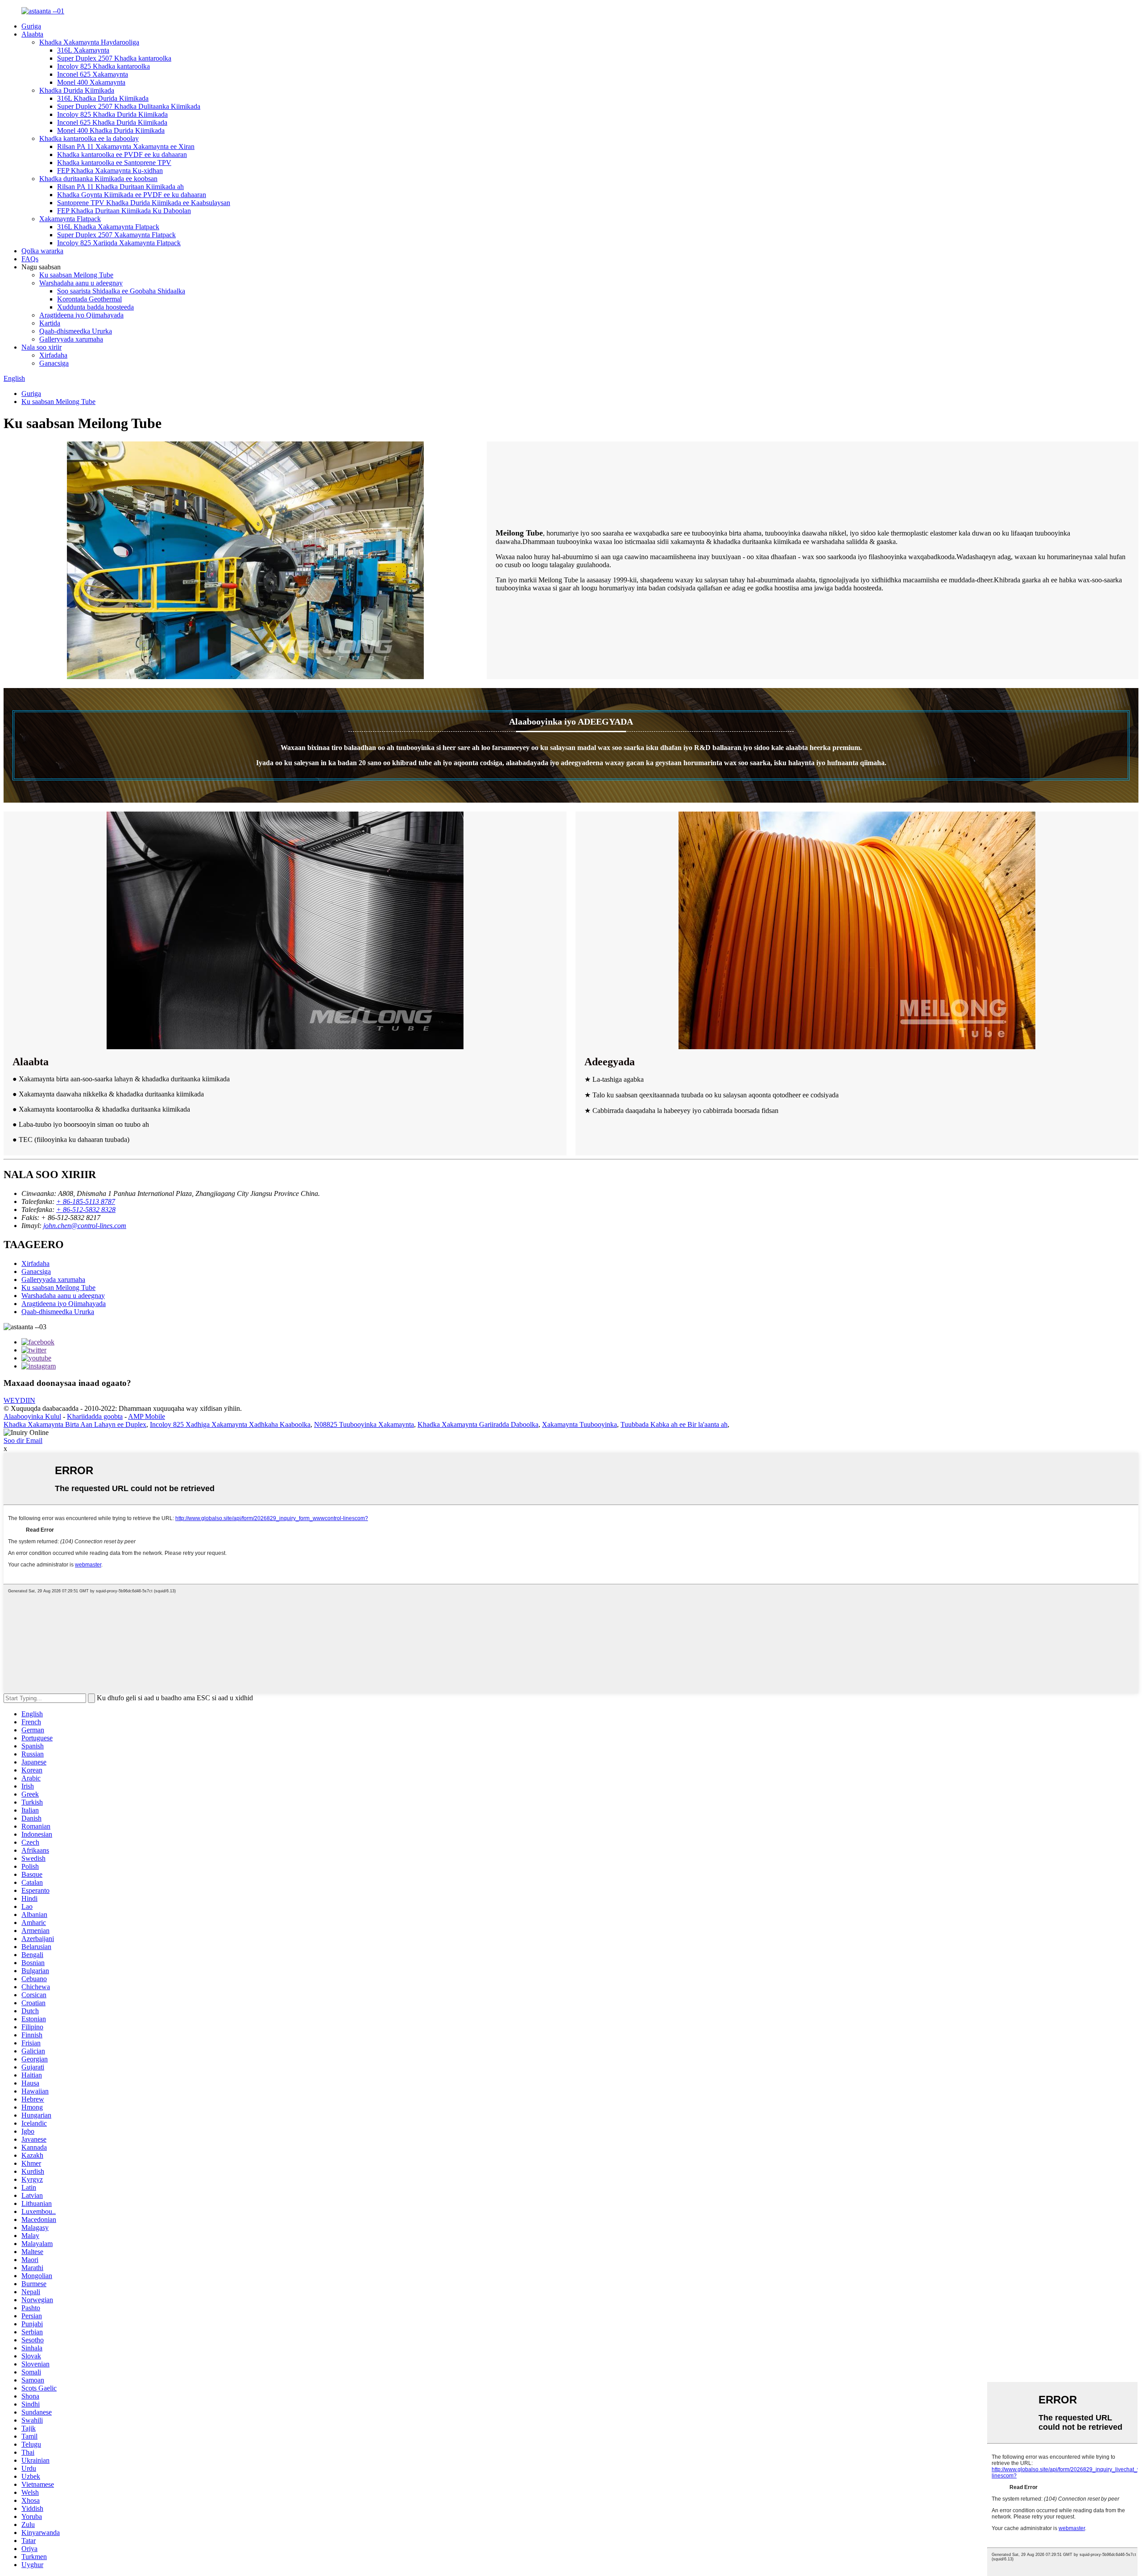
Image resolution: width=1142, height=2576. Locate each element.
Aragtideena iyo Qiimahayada (81, 315)
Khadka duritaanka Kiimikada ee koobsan (98, 179)
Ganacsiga (54, 363)
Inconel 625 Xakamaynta (93, 74)
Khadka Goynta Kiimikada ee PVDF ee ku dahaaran (132, 195)
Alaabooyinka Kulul (32, 1416)
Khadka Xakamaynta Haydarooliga (89, 42)
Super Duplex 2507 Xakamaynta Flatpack (116, 235)
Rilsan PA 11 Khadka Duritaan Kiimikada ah (120, 187)
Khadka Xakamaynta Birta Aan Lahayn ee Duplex (75, 1424)
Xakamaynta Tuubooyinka (579, 1424)
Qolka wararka (42, 251)
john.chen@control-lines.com (85, 1226)
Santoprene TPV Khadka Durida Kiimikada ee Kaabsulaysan (144, 203)
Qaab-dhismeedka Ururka (76, 331)
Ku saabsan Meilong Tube (76, 275)
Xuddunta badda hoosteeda (95, 307)
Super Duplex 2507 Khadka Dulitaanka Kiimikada (129, 106)
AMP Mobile (147, 1416)
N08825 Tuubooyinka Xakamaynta (364, 1424)
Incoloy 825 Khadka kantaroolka (103, 66)
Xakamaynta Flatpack (70, 219)
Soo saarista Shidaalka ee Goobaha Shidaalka (121, 291)
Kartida (50, 323)
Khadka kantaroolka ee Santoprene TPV (114, 163)
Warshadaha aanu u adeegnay (81, 283)
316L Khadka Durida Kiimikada (103, 98)
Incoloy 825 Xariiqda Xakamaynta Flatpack (119, 243)
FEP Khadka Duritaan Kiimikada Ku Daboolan (124, 211)
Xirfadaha (53, 355)
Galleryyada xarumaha (71, 339)
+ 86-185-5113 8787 (86, 1201)
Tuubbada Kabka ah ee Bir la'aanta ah (674, 1424)
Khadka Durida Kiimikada (77, 90)
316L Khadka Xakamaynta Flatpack (108, 227)
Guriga (31, 26)
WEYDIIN (19, 1400)
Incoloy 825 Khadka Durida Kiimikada (112, 114)
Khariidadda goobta (95, 1416)
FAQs (30, 259)
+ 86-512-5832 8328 (86, 1210)
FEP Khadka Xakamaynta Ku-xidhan (110, 171)
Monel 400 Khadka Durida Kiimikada (111, 130)
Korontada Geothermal (89, 299)
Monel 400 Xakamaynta (91, 82)
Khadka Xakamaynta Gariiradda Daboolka (478, 1424)
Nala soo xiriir (41, 347)
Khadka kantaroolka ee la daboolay (89, 138)
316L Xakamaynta (83, 50)
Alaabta (32, 34)
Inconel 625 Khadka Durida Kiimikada (112, 122)
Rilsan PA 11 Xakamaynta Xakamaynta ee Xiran (126, 146)
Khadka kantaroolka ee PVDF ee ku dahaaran (122, 155)
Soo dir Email (23, 1440)
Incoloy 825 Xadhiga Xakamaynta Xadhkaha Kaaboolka (230, 1424)
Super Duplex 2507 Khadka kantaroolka (114, 58)
